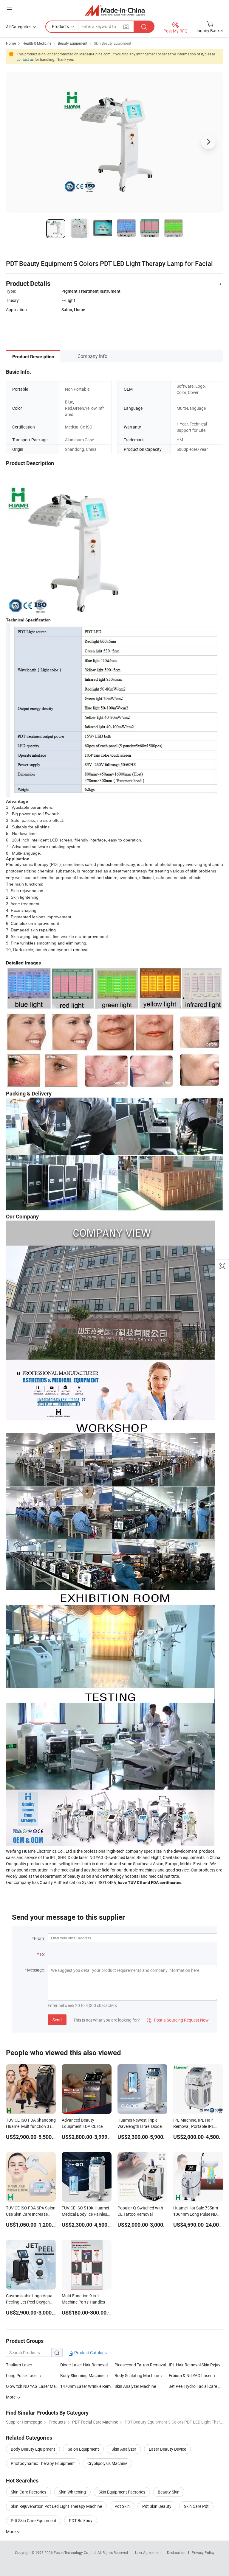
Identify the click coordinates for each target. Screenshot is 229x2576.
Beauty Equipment (73, 43)
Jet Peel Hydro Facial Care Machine (196, 2386)
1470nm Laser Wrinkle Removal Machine (87, 2386)
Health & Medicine (37, 43)
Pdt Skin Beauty (157, 2506)
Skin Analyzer (124, 2449)
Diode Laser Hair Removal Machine (93, 2365)
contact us (25, 59)
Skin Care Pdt (196, 2506)
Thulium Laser (19, 2365)
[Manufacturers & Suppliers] (115, 10)
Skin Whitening (72, 2492)
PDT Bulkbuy (81, 2520)
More (11, 2531)
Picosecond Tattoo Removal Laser (142, 2365)
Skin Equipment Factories (122, 2492)
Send (57, 2020)
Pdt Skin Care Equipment (34, 2520)
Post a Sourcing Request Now (178, 2020)
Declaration (176, 2552)
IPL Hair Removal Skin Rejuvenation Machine (196, 2365)
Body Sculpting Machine (137, 2375)
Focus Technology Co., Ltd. (76, 2552)
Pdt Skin (122, 2506)
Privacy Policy (203, 2552)
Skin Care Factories (28, 2492)
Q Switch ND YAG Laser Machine (33, 2386)
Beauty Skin (169, 2492)
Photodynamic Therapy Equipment (43, 2463)
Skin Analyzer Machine (135, 2386)
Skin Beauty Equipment (113, 43)
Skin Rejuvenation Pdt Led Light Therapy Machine (56, 2506)
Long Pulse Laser (22, 2375)
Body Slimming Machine (82, 2375)
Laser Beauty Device (167, 2449)
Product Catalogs (90, 2353)
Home (11, 43)
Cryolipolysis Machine (107, 2463)
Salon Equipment (83, 2449)
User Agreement (148, 2552)
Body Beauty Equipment (33, 2449)
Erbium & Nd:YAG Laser (190, 2375)
